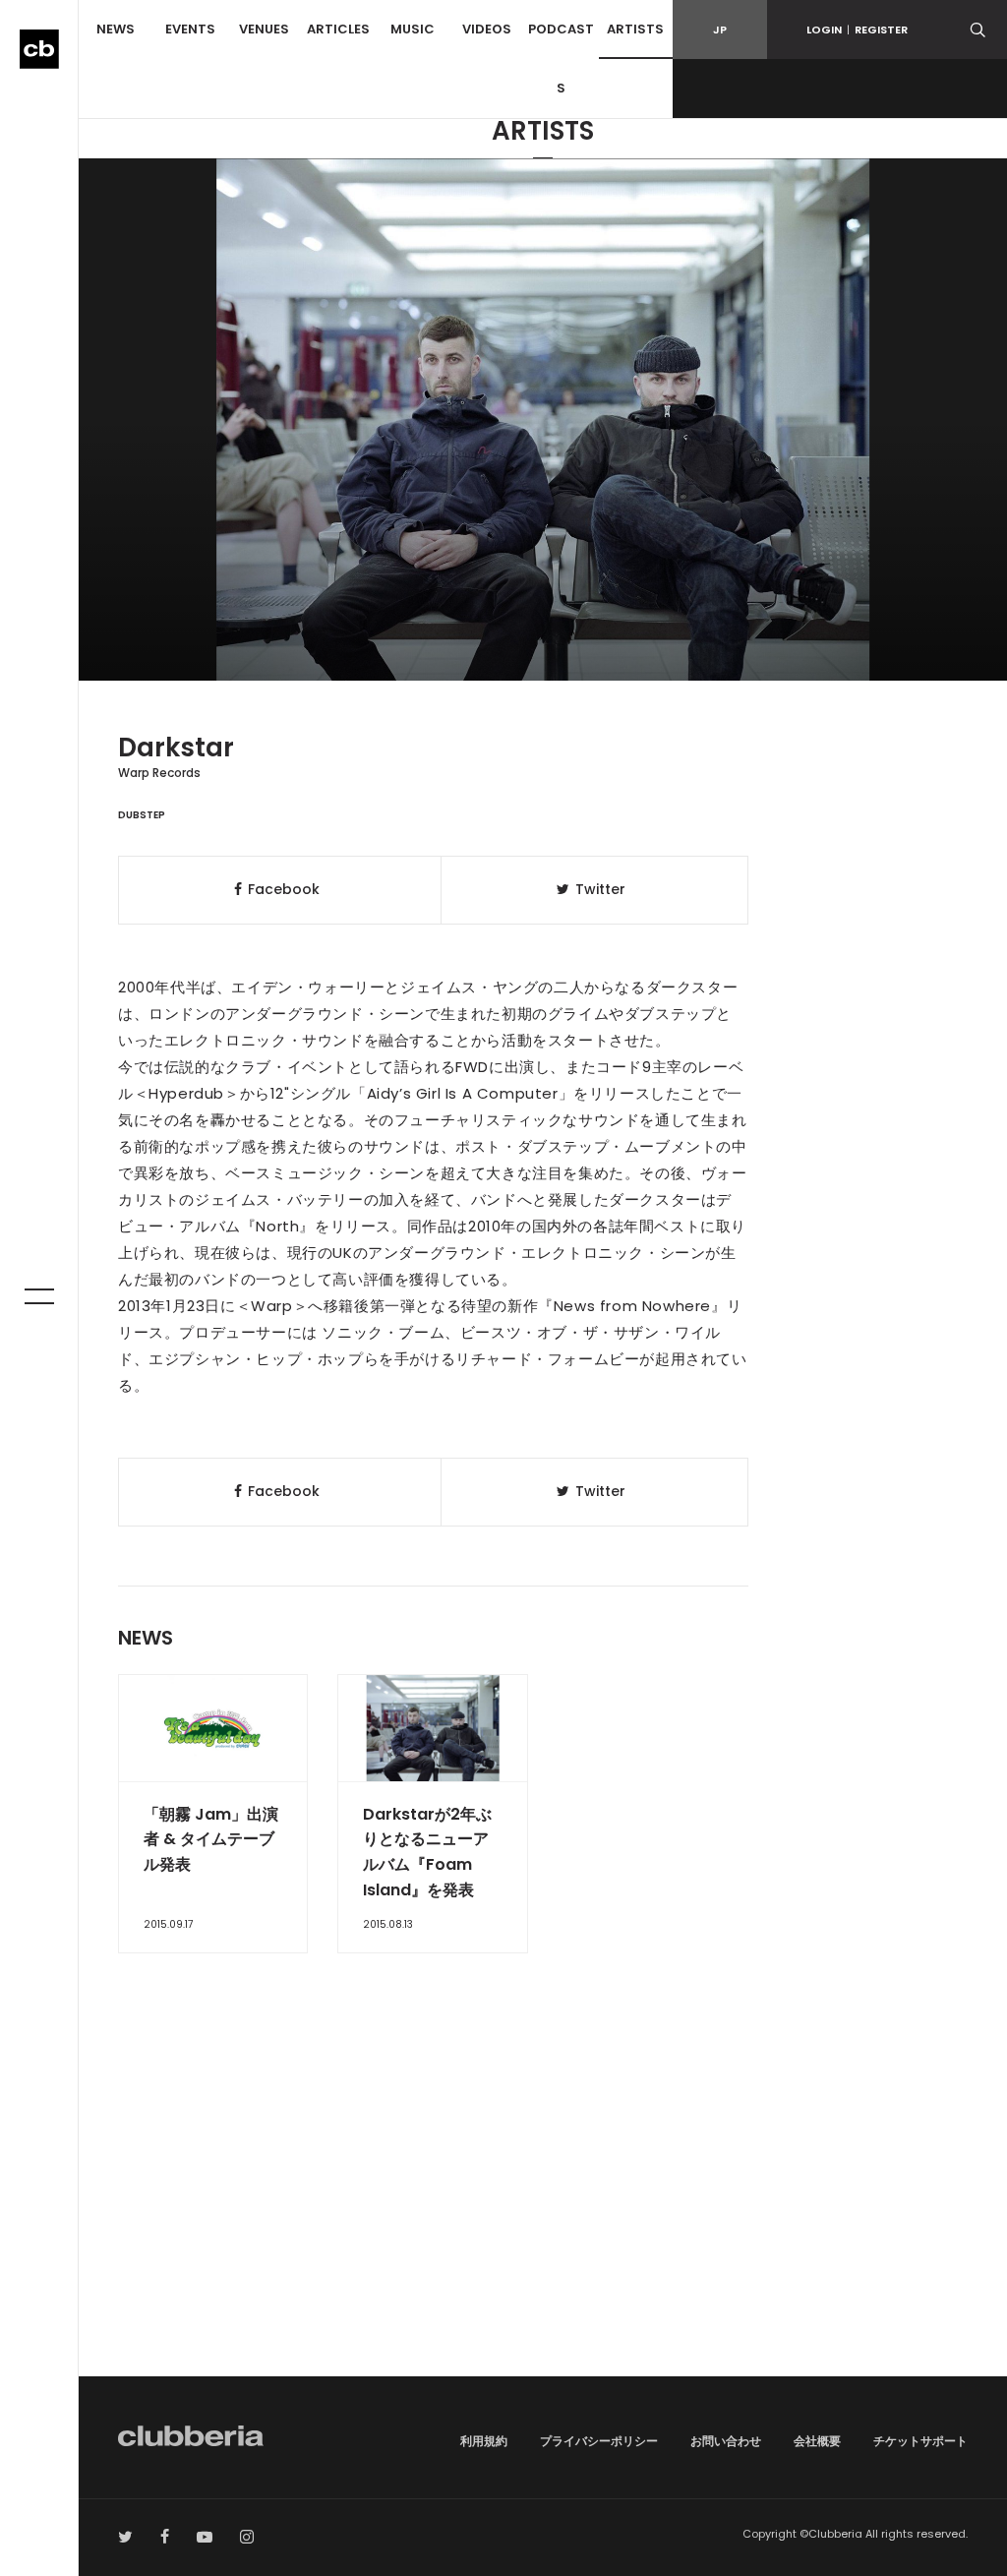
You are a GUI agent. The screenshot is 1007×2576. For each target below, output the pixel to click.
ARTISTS (635, 29)
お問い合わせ (726, 2441)
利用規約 (484, 2441)
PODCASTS (561, 59)
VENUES (264, 29)
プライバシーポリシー (599, 2441)
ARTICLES (338, 29)
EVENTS (190, 29)
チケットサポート (920, 2441)
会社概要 (817, 2441)
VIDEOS (487, 29)
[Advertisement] (543, 2209)
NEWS (116, 29)
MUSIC (413, 29)
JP (720, 30)
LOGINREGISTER (857, 30)
